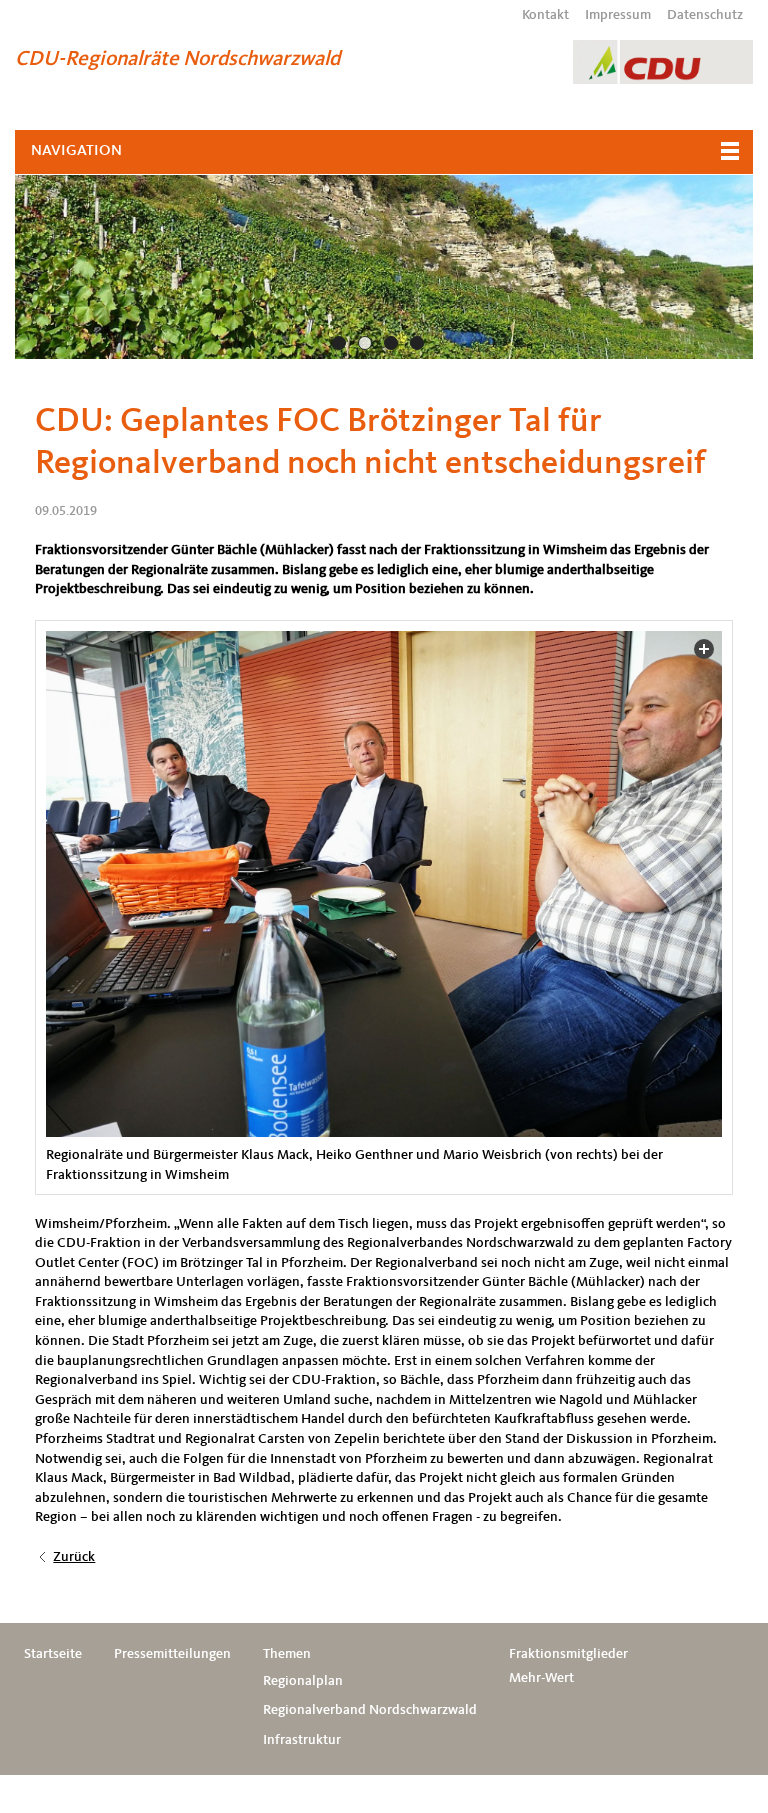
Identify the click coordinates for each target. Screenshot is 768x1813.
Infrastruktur (302, 1740)
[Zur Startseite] (663, 62)
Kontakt (545, 15)
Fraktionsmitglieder (568, 1654)
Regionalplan (303, 1681)
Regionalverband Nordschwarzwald (370, 1710)
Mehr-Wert (541, 1678)
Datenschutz (705, 15)
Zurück (74, 1557)
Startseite (53, 1654)
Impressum (618, 15)
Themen (287, 1654)
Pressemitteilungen (172, 1654)
